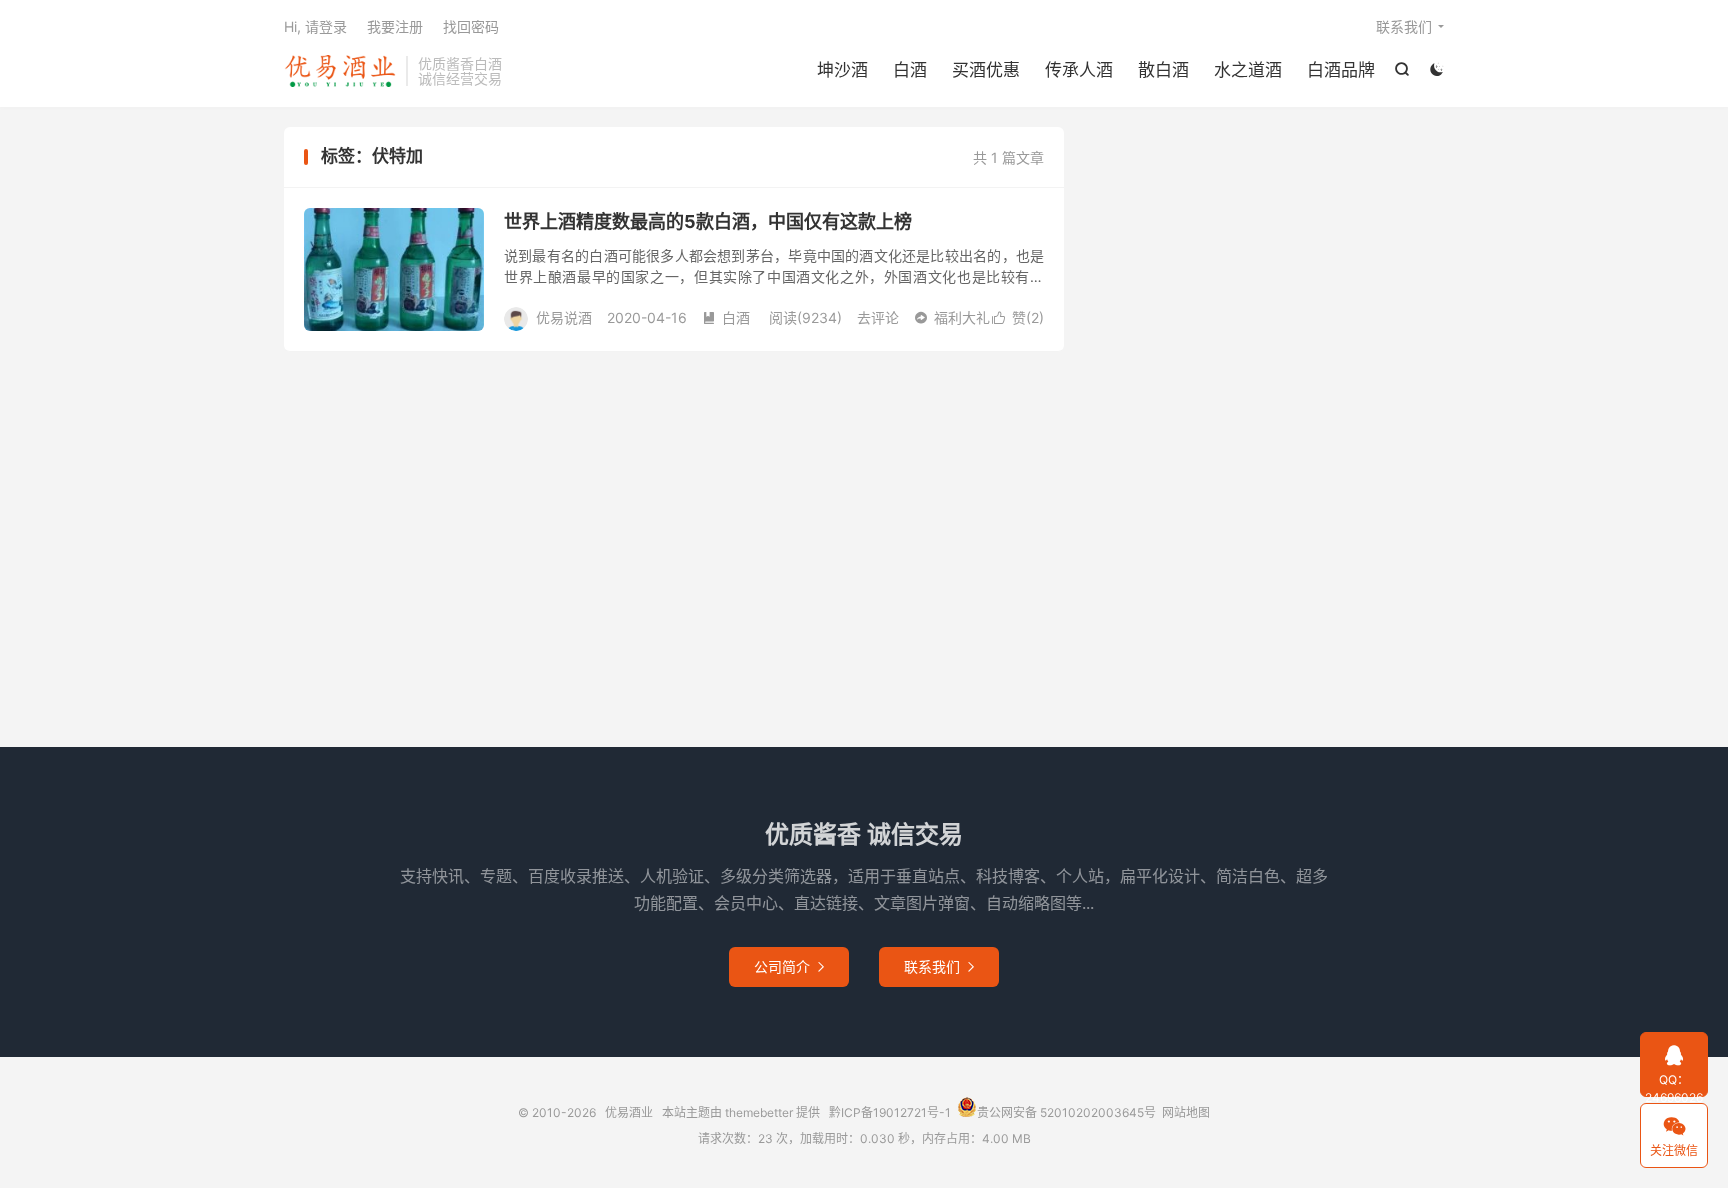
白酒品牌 (1341, 70)
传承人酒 (1079, 70)
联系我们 (1404, 26)
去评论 (878, 317)
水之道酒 (1248, 70)
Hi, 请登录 (315, 26)
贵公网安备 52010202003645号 (1066, 1112)
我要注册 (395, 26)
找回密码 (471, 26)
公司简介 (789, 966)
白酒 (910, 70)
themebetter (759, 1112)
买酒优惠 (986, 70)
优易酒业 (340, 71)
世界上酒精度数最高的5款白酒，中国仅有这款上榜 (708, 221)
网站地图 (1186, 1112)
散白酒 (1163, 70)
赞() (1018, 317)
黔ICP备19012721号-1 (890, 1112)
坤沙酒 (842, 70)
